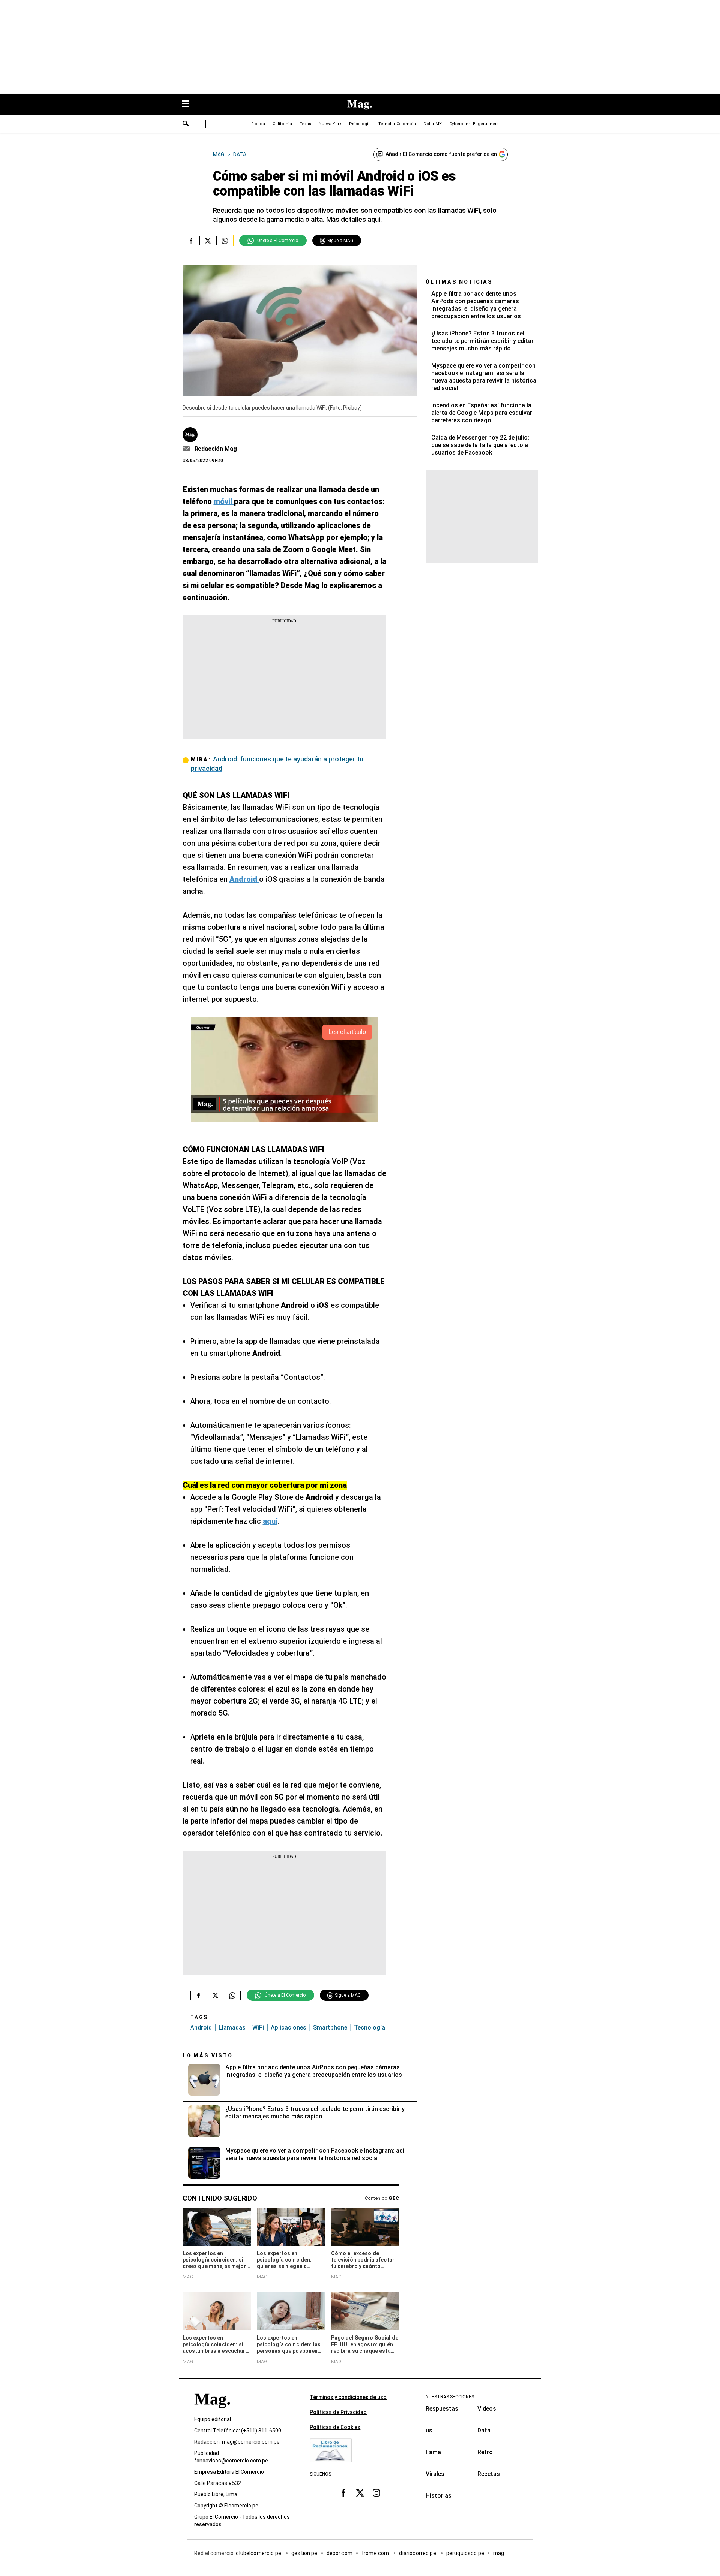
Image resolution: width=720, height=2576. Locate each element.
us (429, 2430)
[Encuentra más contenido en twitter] (208, 241)
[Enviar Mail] (187, 449)
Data (484, 2430)
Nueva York (330, 124)
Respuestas (442, 2409)
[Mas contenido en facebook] (343, 2492)
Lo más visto (208, 2055)
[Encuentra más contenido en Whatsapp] (225, 241)
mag (499, 2553)
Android (201, 2028)
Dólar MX (433, 124)
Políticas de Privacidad (338, 2412)
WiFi (258, 2028)
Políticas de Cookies (335, 2427)
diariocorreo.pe (418, 2553)
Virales (435, 2474)
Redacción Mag (216, 449)
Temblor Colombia (397, 124)
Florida (258, 124)
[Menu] (189, 104)
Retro (485, 2452)
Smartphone (330, 2028)
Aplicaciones (289, 2028)
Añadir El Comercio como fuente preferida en (441, 154)
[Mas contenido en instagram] (376, 2492)
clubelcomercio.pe (259, 2553)
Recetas (489, 2474)
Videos (487, 2409)
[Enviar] (186, 124)
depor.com (340, 2553)
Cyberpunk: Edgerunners (474, 124)
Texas (305, 124)
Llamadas (232, 2028)
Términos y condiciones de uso (348, 2397)
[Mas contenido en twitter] (360, 2492)
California (282, 124)
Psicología (360, 124)
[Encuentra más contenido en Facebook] (191, 241)
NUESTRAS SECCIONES (450, 2397)
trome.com (376, 2553)
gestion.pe (304, 2553)
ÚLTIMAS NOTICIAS (459, 282)
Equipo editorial (213, 2419)
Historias (439, 2496)
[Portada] (212, 2412)
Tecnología (370, 2028)
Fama (433, 2452)
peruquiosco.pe (465, 2553)
